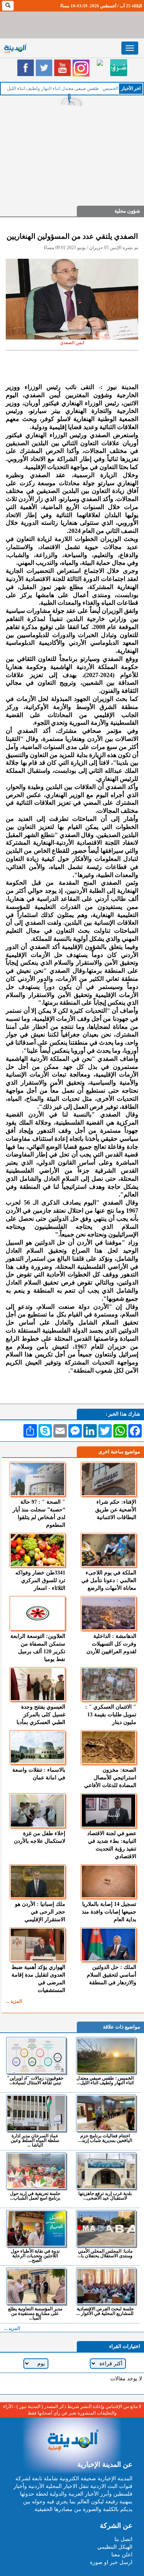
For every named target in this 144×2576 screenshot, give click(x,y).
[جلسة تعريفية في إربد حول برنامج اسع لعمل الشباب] (36, 2171)
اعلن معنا (122, 2555)
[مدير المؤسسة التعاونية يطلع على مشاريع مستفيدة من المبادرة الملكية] (36, 2286)
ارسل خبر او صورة (111, 2562)
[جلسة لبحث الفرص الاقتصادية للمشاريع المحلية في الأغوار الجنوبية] (106, 2286)
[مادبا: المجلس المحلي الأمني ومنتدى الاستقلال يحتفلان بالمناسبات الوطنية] (106, 2228)
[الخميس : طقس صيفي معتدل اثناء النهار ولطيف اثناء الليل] (106, 2055)
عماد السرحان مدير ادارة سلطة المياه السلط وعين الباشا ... (35, 2140)
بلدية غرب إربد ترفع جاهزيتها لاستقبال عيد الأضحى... (105, 2196)
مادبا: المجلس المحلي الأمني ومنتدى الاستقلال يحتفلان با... (105, 2253)
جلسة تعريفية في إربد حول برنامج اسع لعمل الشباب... (35, 2196)
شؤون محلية (127, 211)
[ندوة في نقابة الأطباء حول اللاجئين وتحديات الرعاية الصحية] (36, 2228)
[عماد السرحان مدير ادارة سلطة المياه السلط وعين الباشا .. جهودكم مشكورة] (36, 2113)
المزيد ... (14, 2001)
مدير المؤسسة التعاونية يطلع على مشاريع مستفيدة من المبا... (35, 2313)
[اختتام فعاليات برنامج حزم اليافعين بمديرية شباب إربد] (106, 2113)
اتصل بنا (123, 2539)
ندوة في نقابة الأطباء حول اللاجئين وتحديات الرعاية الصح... (35, 2256)
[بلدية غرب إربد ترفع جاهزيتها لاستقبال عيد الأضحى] (106, 2171)
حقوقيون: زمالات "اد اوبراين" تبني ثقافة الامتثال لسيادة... (35, 2080)
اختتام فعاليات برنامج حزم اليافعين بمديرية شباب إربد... (105, 2138)
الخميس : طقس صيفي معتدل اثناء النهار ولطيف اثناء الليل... (105, 2080)
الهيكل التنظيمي (115, 2547)
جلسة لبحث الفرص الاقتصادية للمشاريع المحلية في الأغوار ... (105, 2311)
